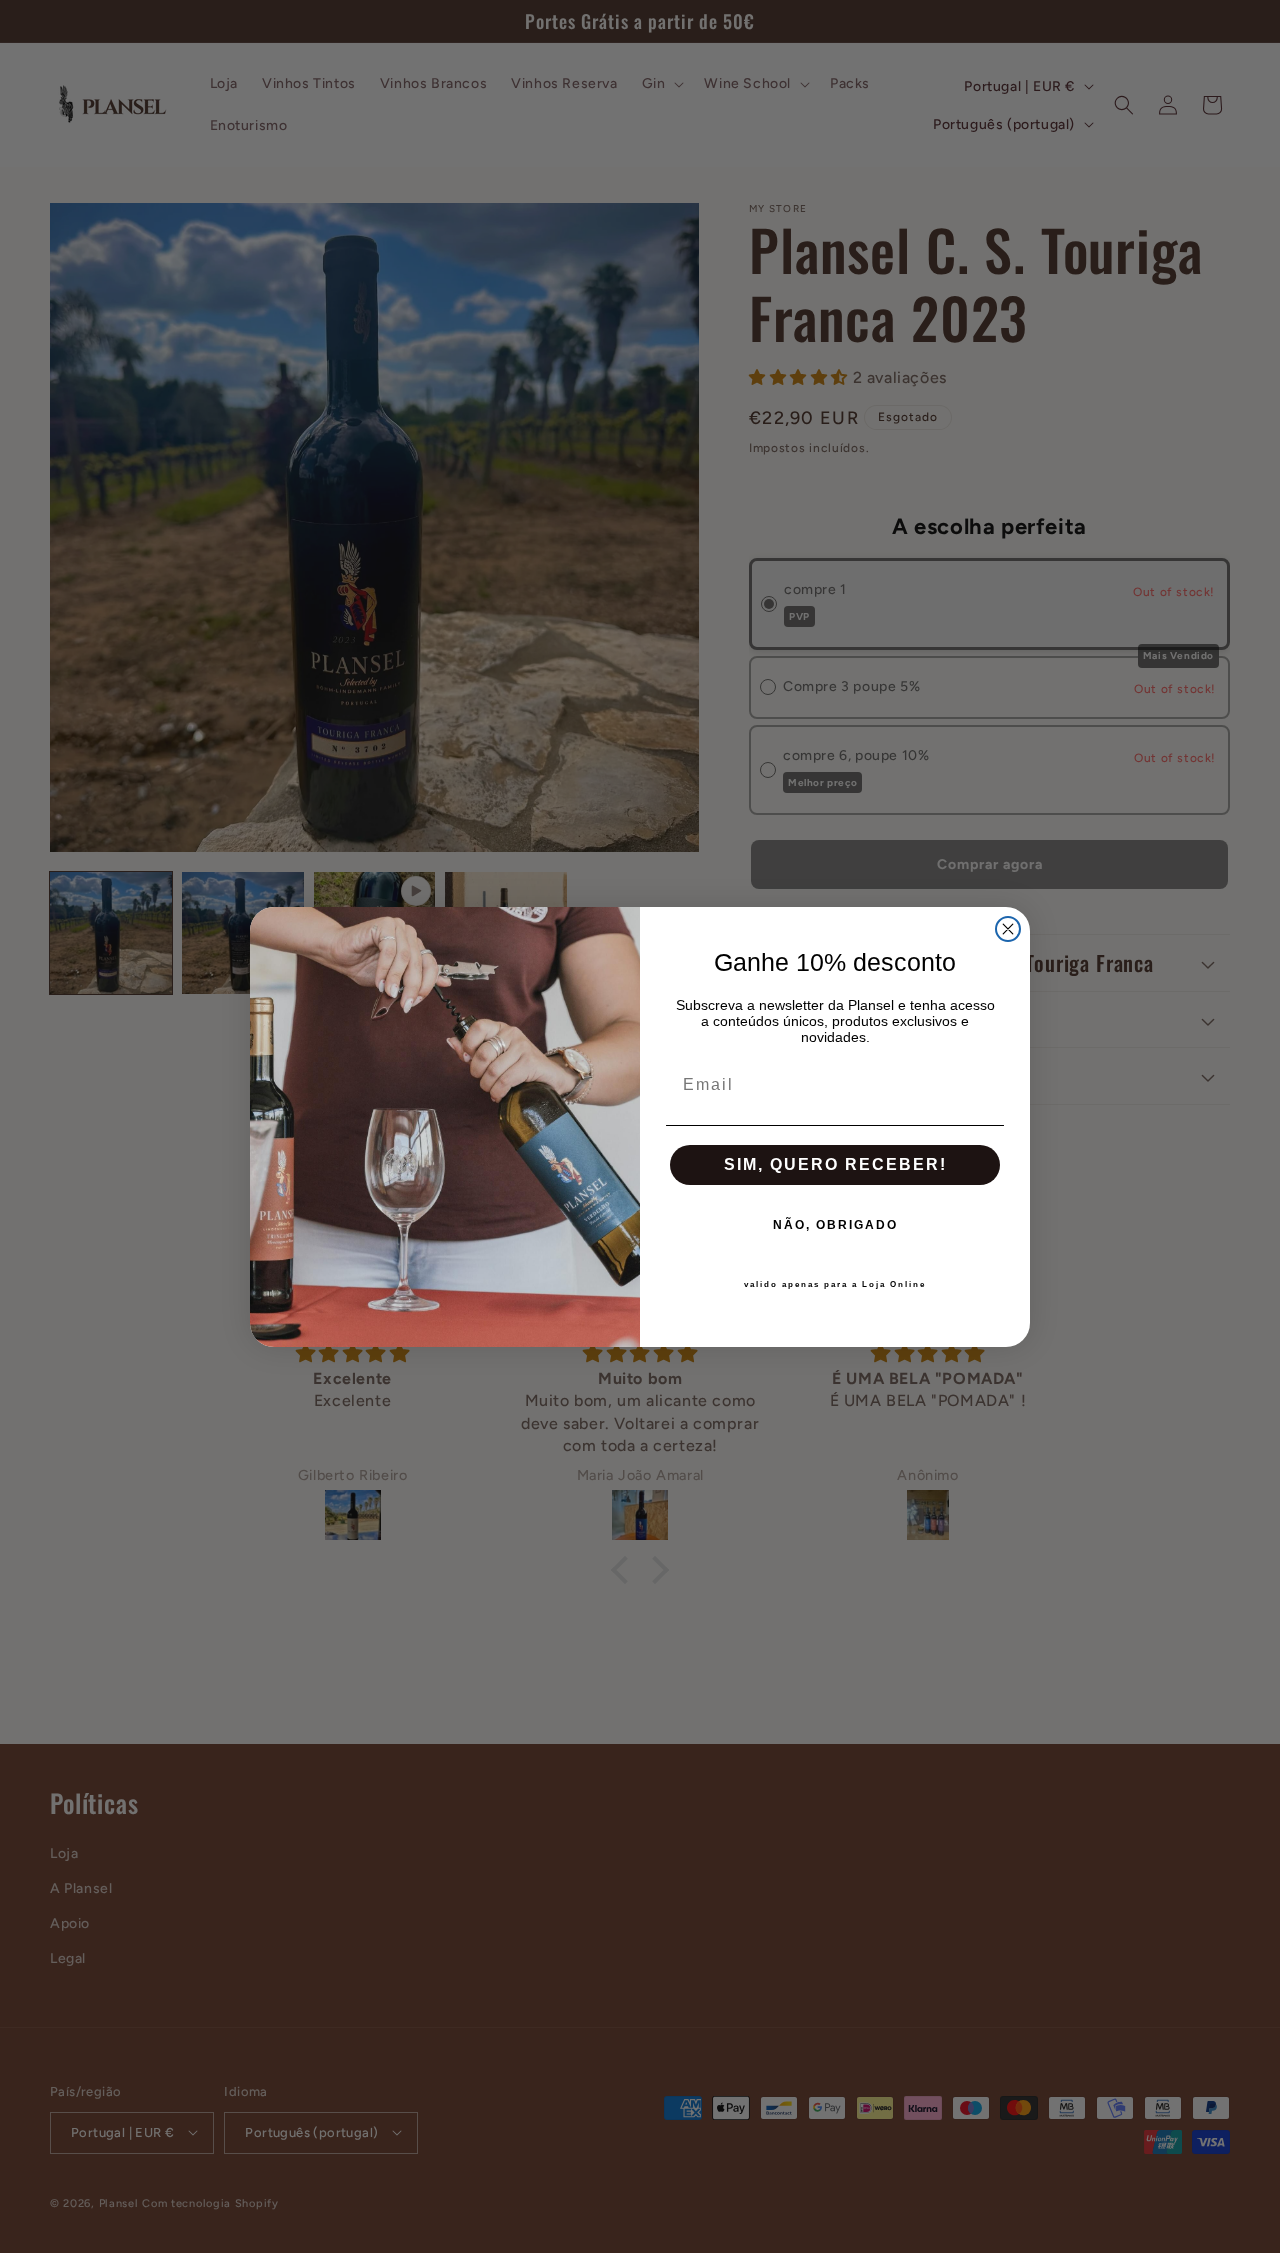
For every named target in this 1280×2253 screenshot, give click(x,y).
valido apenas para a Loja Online (835, 1284)
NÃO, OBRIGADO (835, 1225)
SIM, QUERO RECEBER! (835, 1164)
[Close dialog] (1008, 929)
